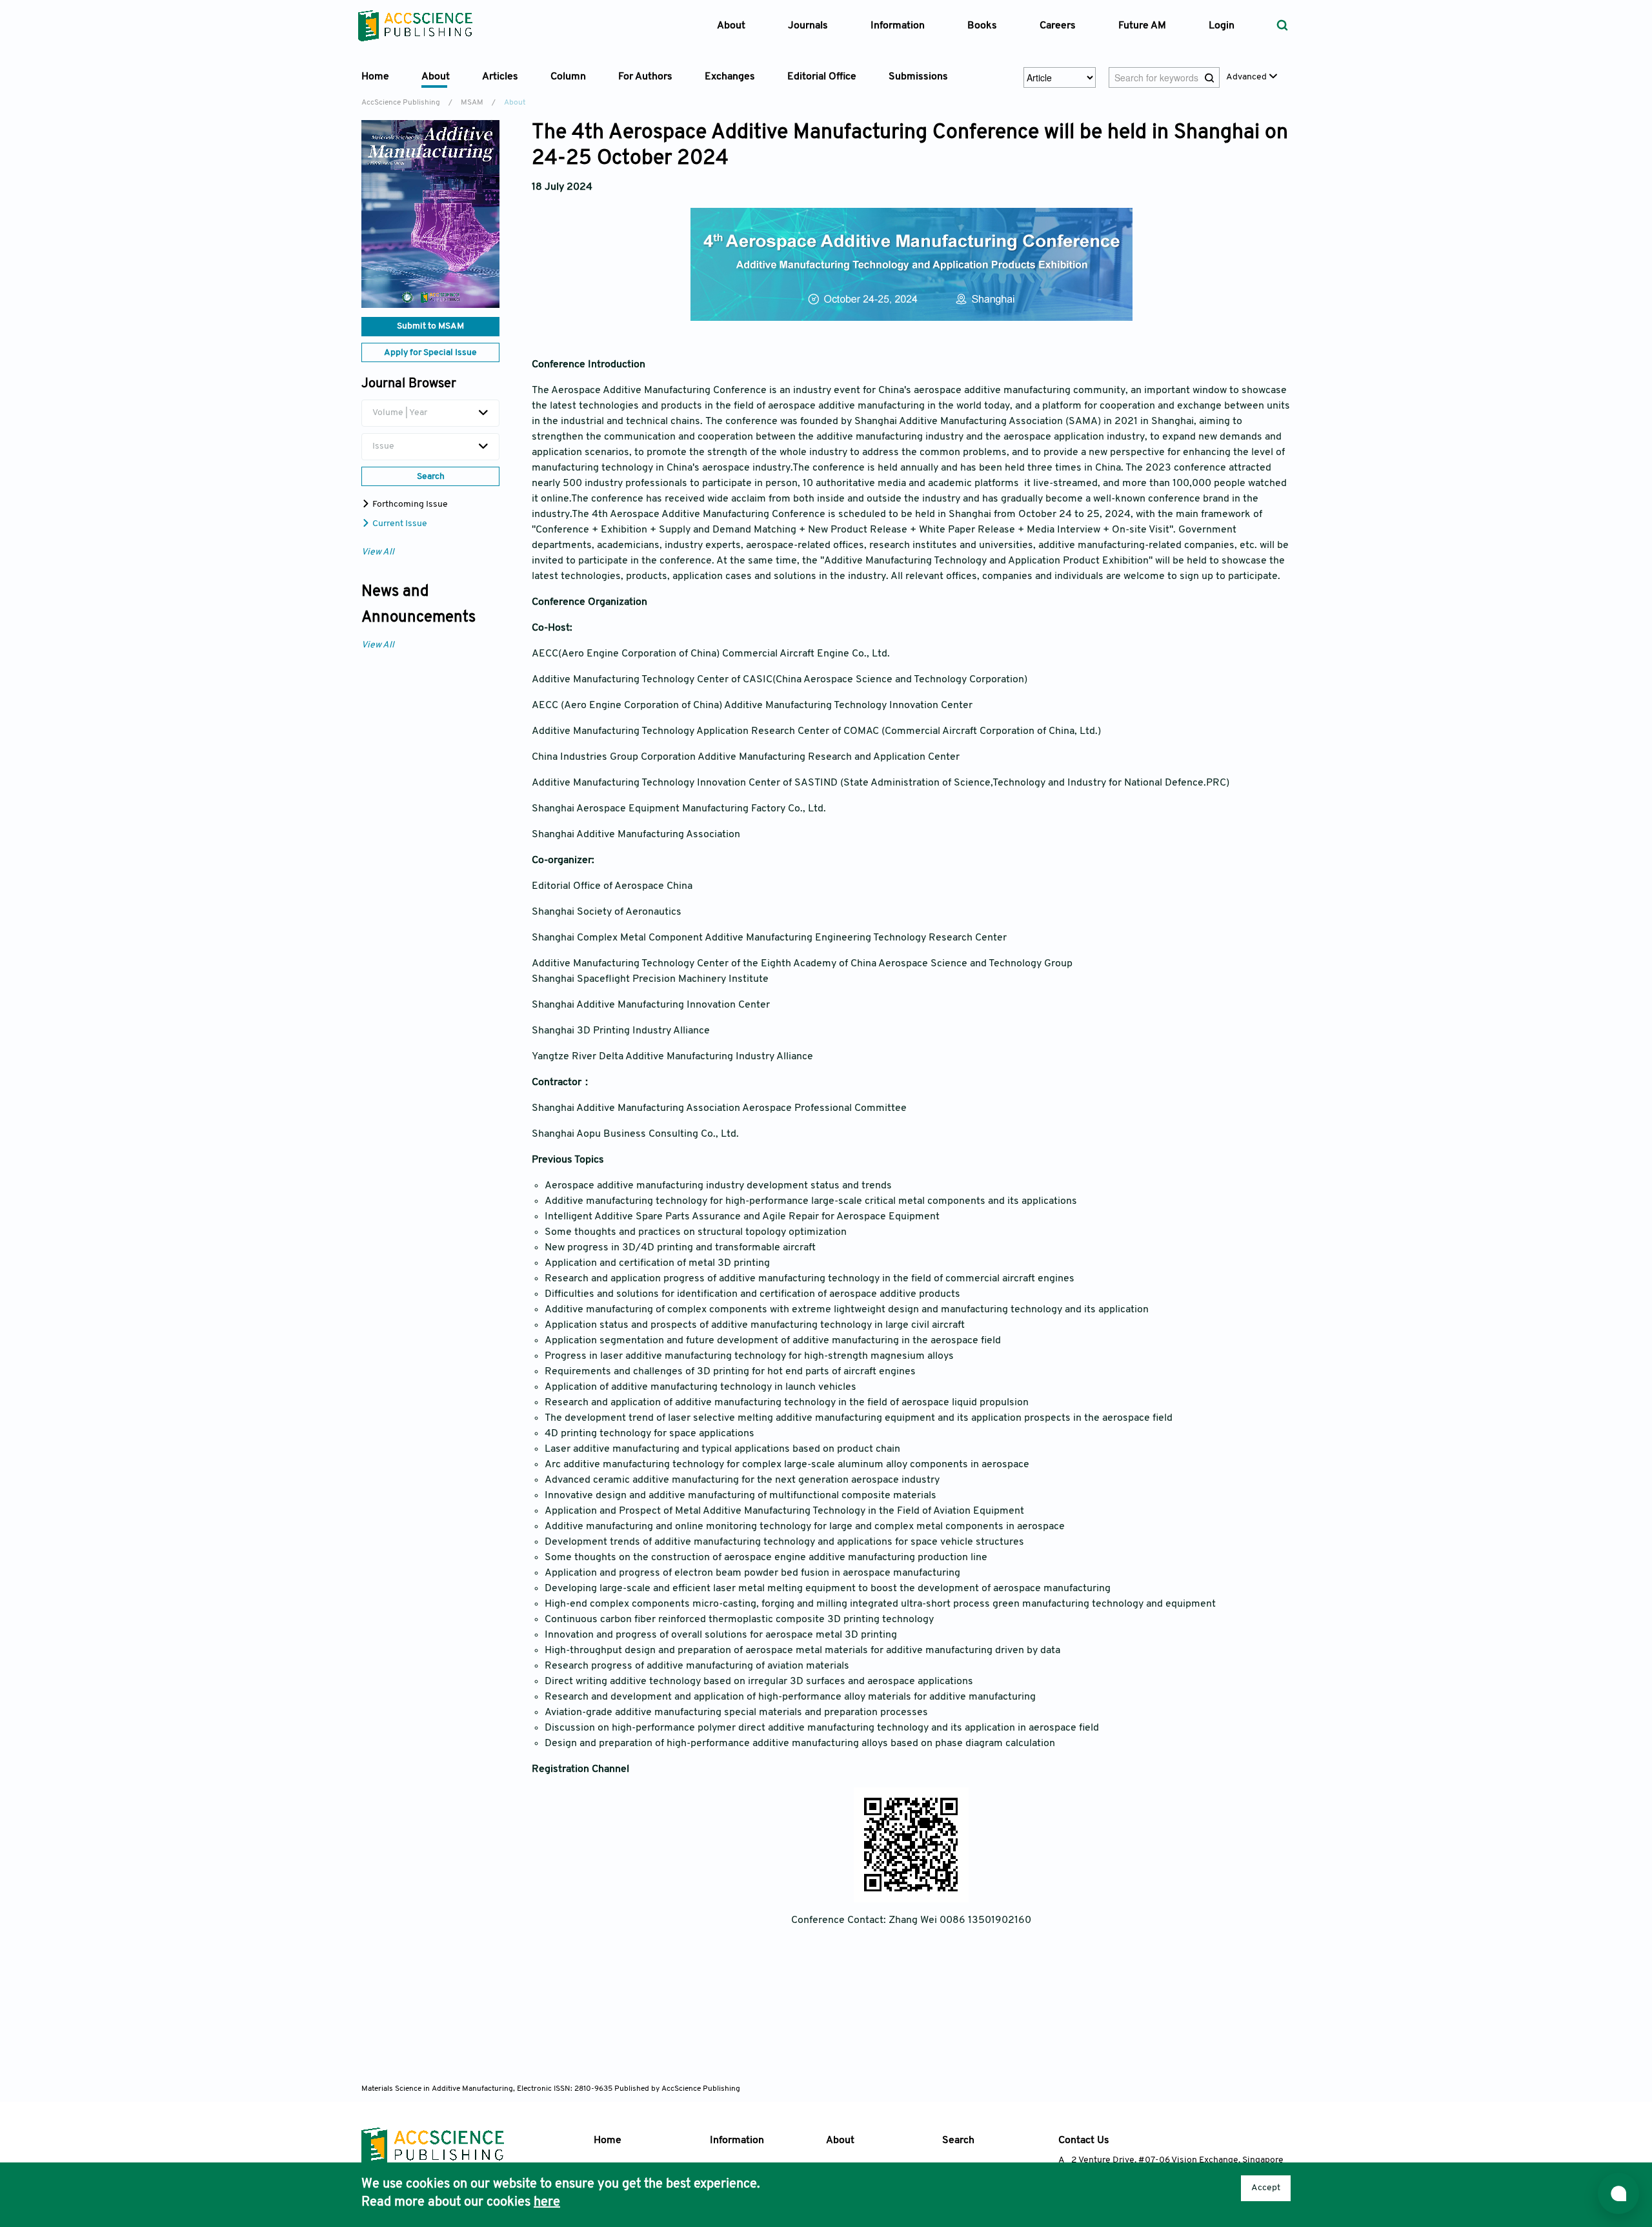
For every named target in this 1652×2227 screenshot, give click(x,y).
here (547, 2202)
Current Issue (399, 524)
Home (375, 77)
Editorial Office (822, 77)
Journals (808, 26)
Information (737, 2141)
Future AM (1142, 26)
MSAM (472, 103)
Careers (1058, 26)
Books (982, 26)
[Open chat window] (1618, 2193)
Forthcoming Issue (409, 504)
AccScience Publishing (401, 103)
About (840, 2141)
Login (1222, 26)
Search (958, 2141)
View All (378, 552)
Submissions (918, 77)
